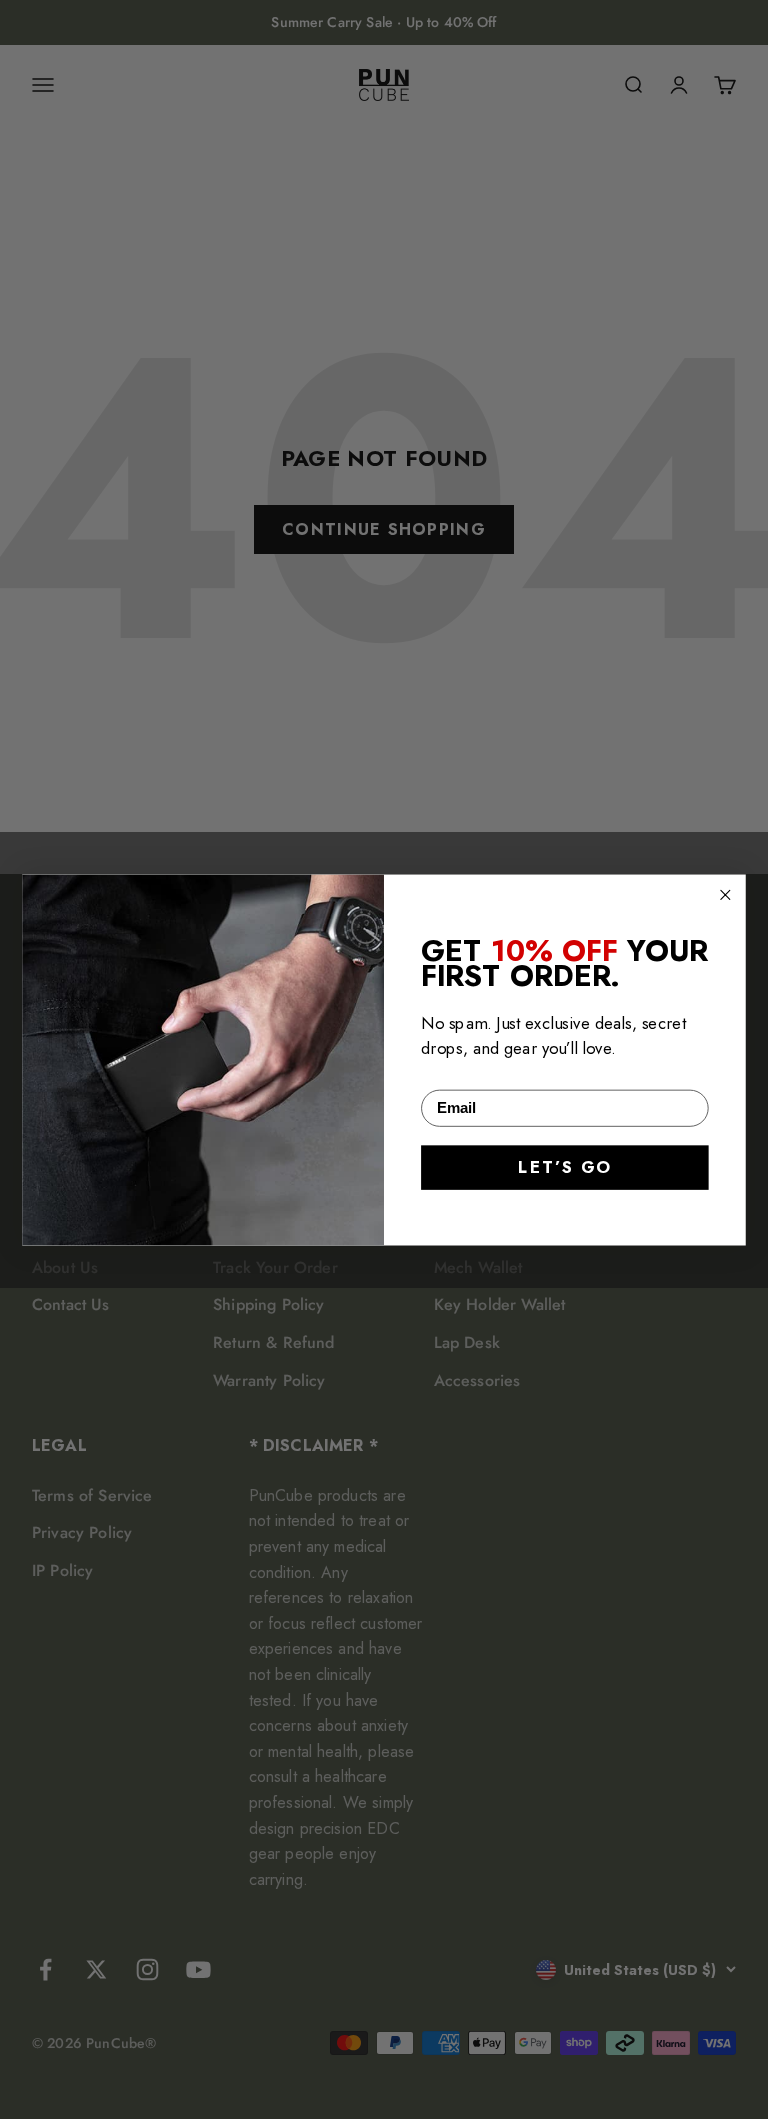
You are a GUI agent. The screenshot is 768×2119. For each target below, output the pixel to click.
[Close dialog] (725, 894)
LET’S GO (564, 1167)
